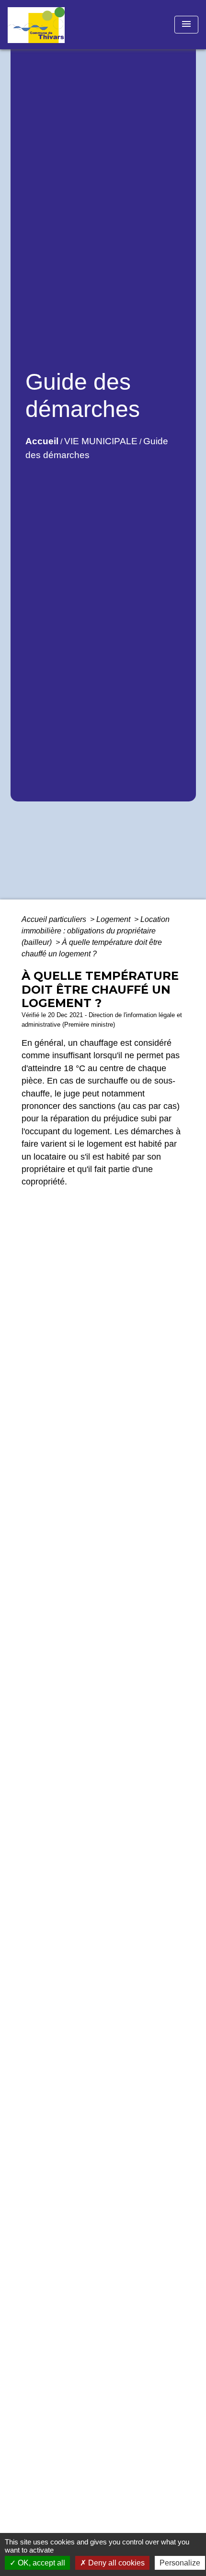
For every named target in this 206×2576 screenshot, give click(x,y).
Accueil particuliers (55, 919)
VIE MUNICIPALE (101, 441)
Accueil (42, 441)
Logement (114, 919)
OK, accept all (40, 2563)
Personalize (180, 2563)
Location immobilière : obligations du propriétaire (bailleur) (96, 931)
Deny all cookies (115, 2563)
